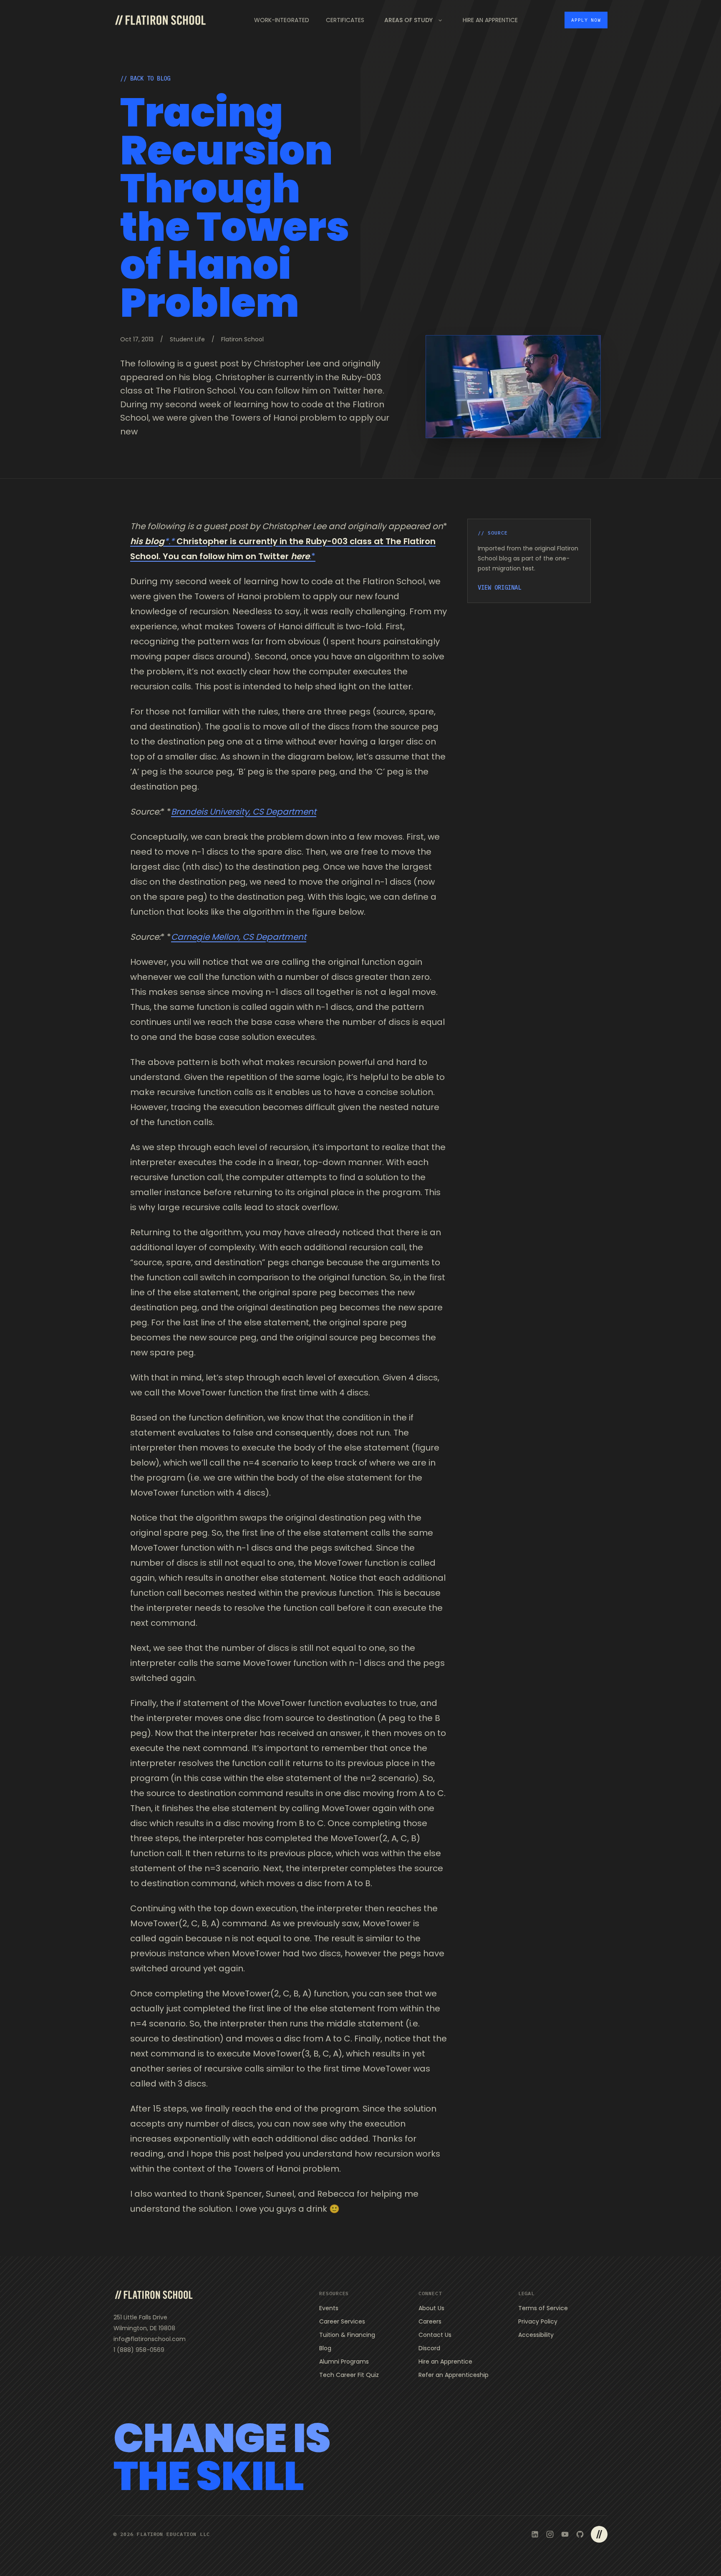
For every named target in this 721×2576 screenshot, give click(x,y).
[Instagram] (550, 2534)
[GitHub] (580, 2534)
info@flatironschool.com (150, 2339)
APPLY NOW (586, 20)
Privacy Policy (538, 2321)
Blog (325, 2348)
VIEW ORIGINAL (499, 588)
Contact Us (435, 2335)
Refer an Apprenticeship (454, 2375)
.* (313, 556)
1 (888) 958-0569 (139, 2350)
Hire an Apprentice (445, 2362)
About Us (431, 2308)
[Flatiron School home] (154, 2295)
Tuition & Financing (347, 2335)
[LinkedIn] (535, 2534)
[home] (160, 20)
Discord (429, 2348)
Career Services (342, 2321)
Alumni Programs (344, 2362)
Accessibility (536, 2335)
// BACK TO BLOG (145, 78)
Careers (430, 2321)
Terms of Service (543, 2308)
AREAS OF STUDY (408, 20)
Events (329, 2308)
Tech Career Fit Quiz (349, 2375)
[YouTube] (565, 2534)
